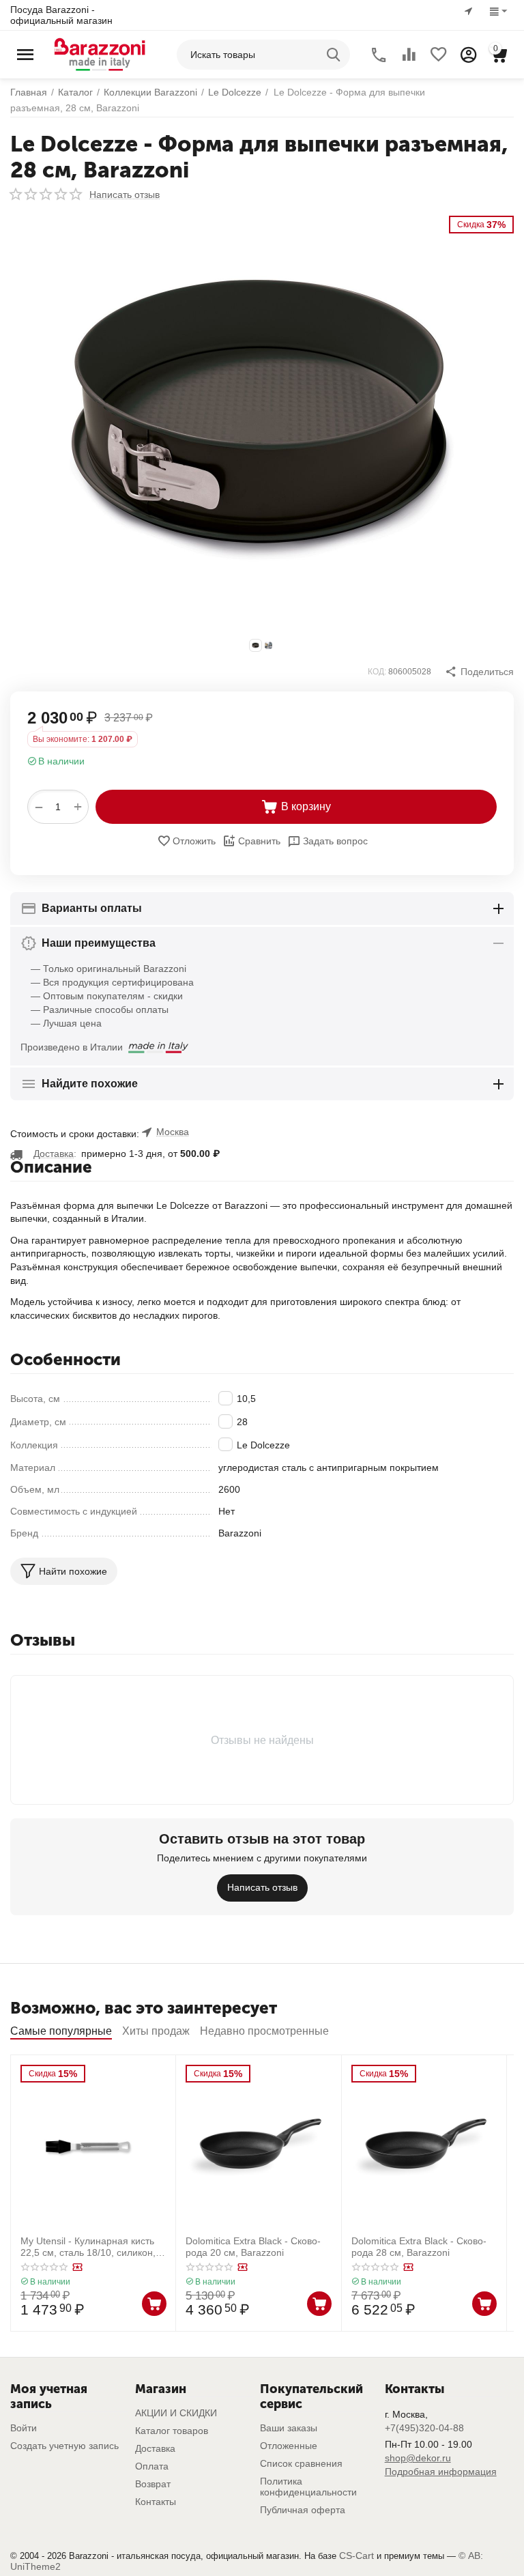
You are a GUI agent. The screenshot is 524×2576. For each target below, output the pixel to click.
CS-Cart (356, 2556)
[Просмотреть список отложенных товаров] (439, 55)
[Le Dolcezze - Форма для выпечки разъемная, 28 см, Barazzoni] (262, 420)
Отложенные (289, 2446)
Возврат (153, 2484)
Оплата (152, 2466)
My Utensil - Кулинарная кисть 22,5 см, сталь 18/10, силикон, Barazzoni (88, 2247)
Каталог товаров (172, 2431)
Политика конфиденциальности (308, 2487)
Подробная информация (441, 2472)
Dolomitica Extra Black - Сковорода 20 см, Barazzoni (253, 2247)
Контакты (156, 2502)
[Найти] (335, 55)
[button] (479, 672)
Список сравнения (301, 2463)
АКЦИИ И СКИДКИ (176, 2413)
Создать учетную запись (64, 2446)
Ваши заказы (289, 2428)
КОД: (377, 672)
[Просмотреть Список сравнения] (409, 55)
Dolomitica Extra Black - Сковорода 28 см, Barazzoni (419, 2247)
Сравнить (259, 841)
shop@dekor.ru (418, 2458)
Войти (24, 2428)
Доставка (155, 2448)
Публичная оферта (303, 2510)
